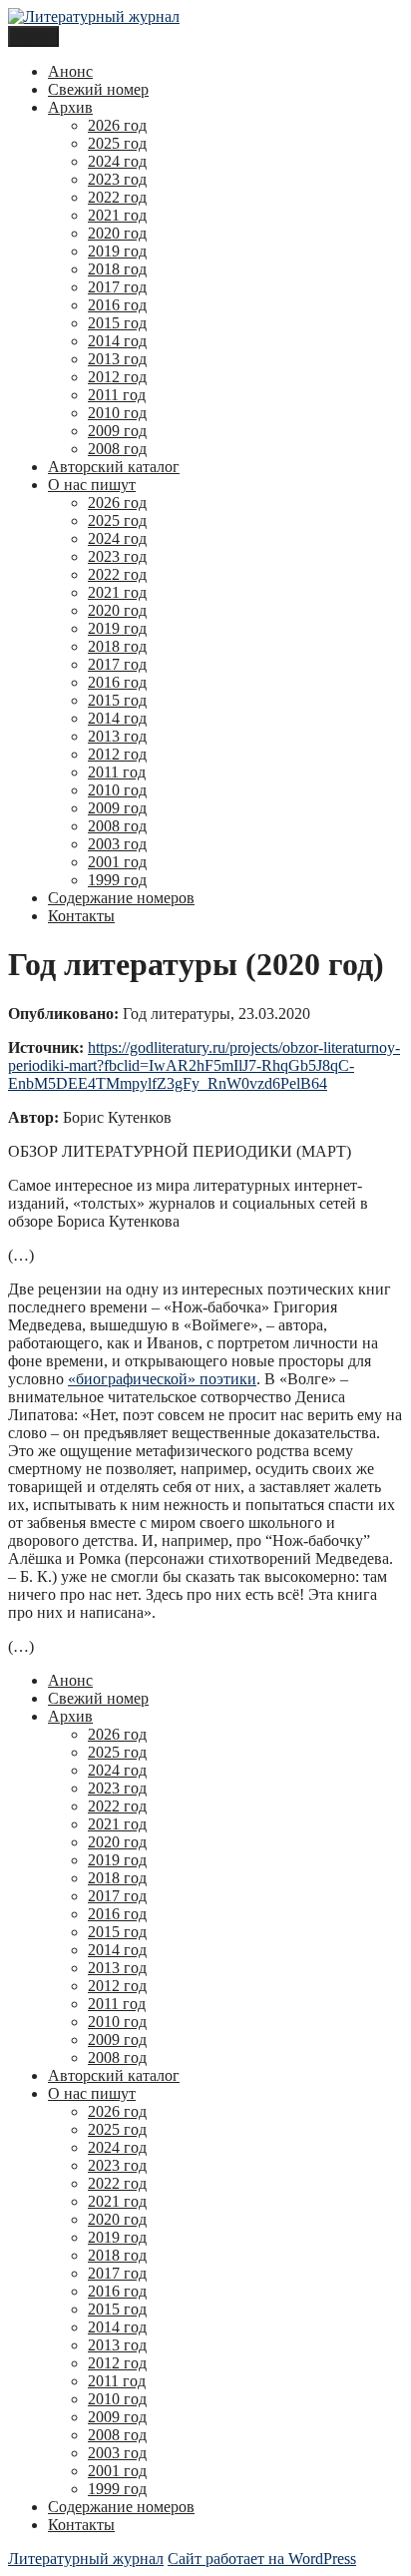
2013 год (117, 359)
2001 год (117, 862)
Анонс (70, 71)
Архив (70, 107)
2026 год (117, 125)
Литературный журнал (86, 2559)
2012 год (117, 377)
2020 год (117, 233)
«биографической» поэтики (162, 1379)
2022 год (117, 197)
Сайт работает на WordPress (262, 2559)
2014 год (117, 341)
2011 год (117, 395)
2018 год (117, 269)
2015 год (117, 323)
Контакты (81, 916)
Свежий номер (98, 89)
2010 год (117, 413)
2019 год (117, 251)
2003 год (117, 844)
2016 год (117, 305)
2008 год (117, 449)
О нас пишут (92, 485)
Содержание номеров (121, 898)
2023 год (117, 179)
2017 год (117, 287)
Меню (33, 36)
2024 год (117, 161)
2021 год (117, 215)
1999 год (117, 880)
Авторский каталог (114, 467)
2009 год (117, 431)
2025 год (117, 143)
